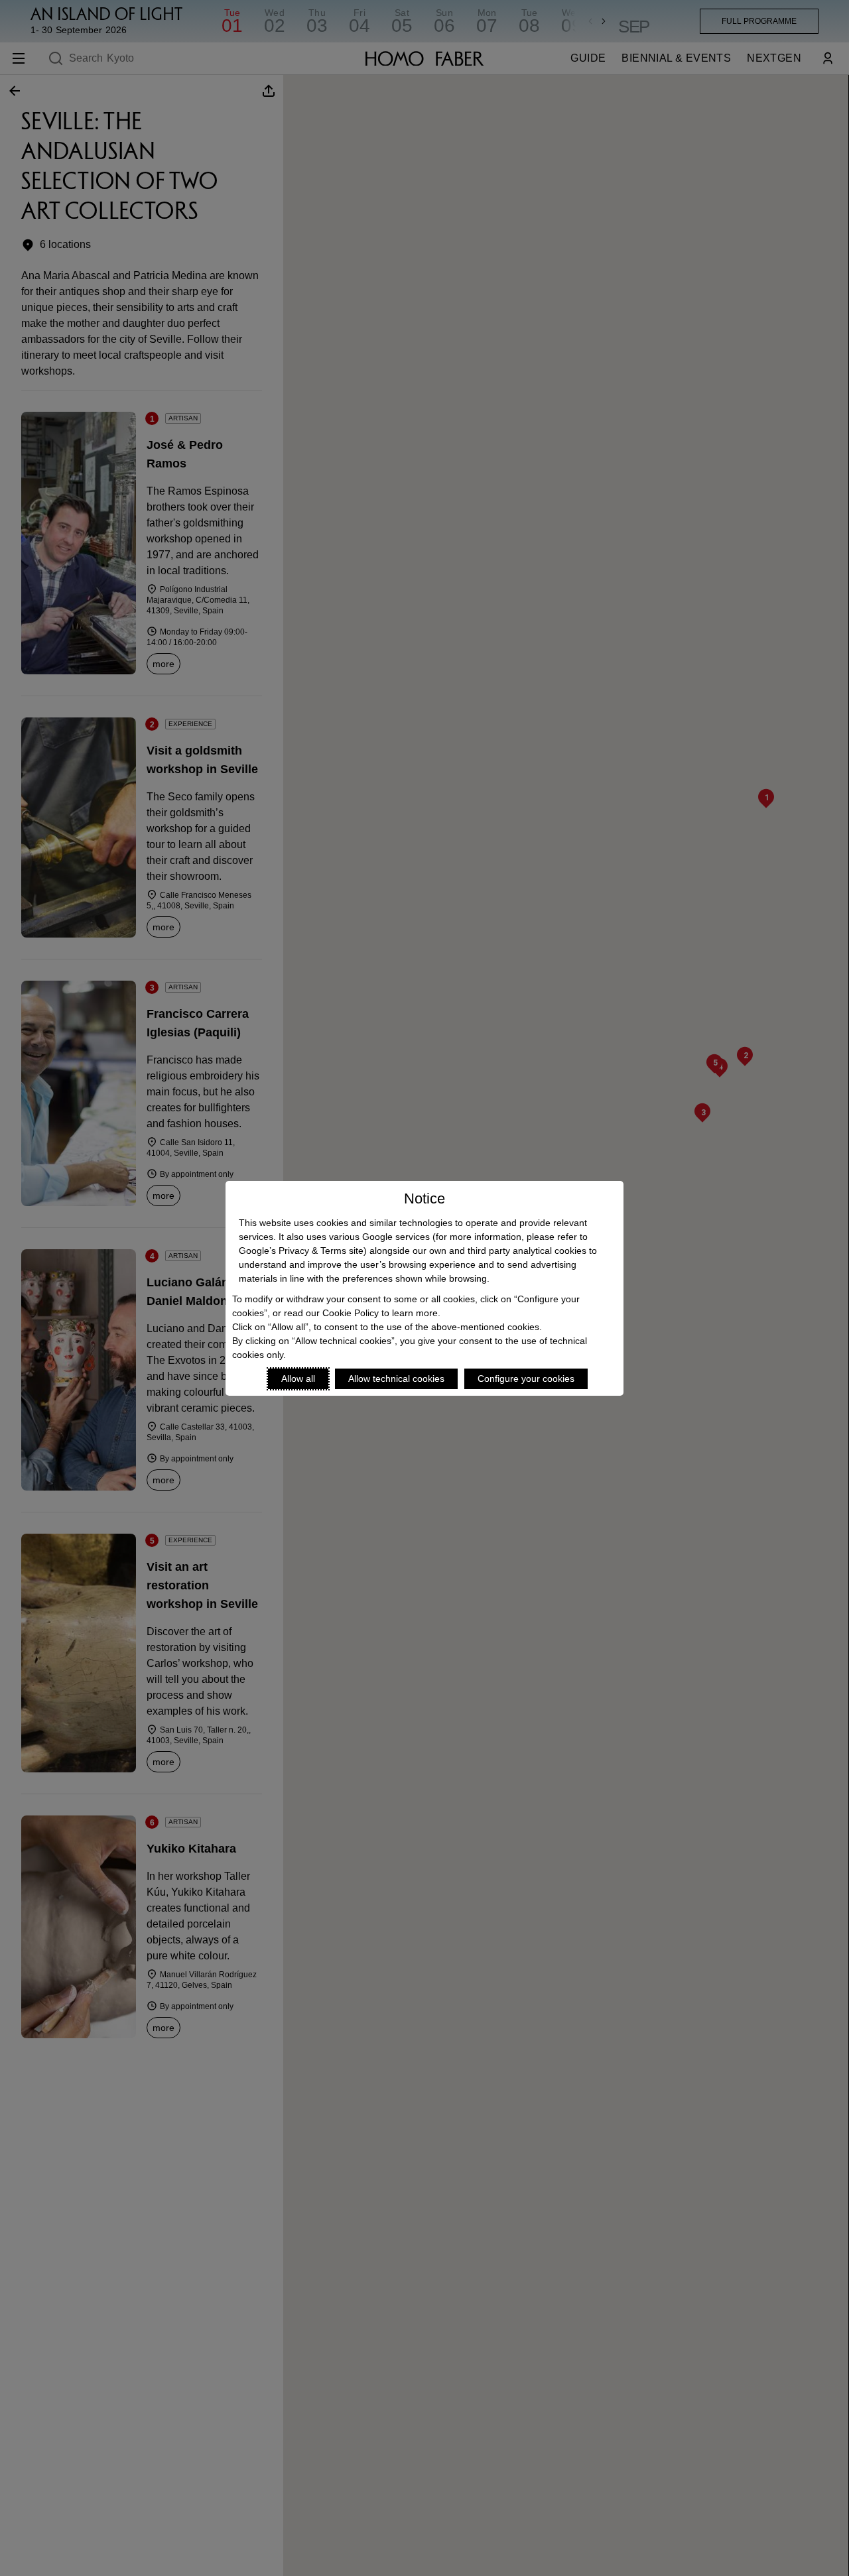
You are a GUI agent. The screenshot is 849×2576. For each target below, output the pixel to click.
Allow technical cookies (396, 1379)
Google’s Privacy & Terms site (301, 1251)
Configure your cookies (526, 1379)
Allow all (298, 1379)
